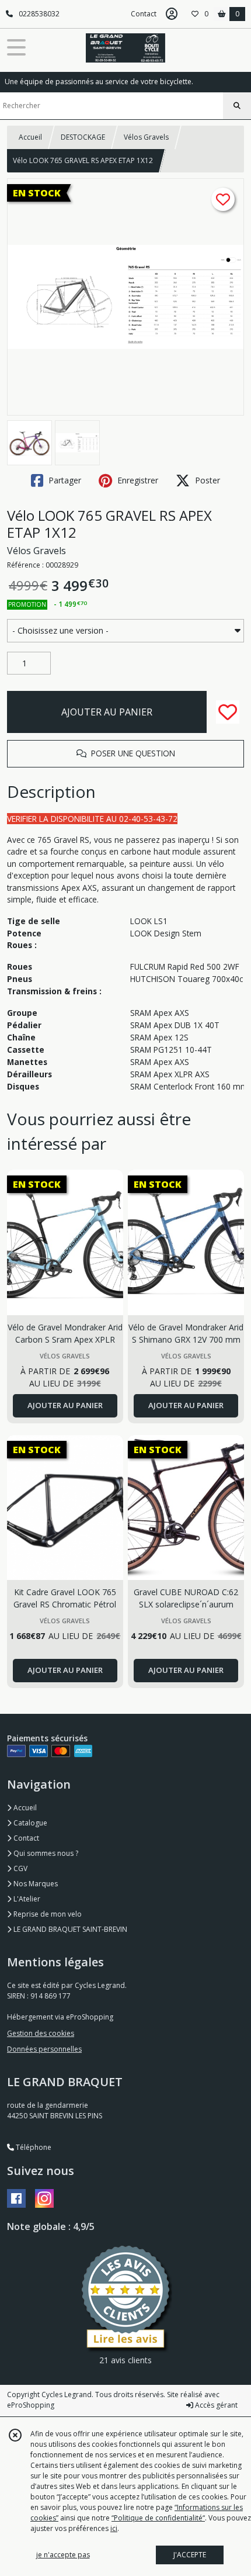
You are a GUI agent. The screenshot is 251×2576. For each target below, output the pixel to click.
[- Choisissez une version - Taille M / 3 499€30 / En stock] (125, 631)
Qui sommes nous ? (45, 1853)
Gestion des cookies (41, 2033)
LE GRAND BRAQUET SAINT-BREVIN (69, 1929)
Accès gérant (215, 2405)
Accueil (30, 137)
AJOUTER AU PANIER (107, 712)
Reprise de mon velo (47, 1914)
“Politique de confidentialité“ (158, 2518)
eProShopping (31, 2405)
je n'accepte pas (63, 2555)
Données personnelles (44, 2049)
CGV (20, 1868)
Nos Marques (35, 1884)
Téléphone (33, 2147)
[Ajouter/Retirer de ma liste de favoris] (228, 712)
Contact (144, 14)
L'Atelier (26, 1899)
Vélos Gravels (146, 137)
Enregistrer (137, 480)
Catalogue (29, 1823)
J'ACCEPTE (190, 2555)
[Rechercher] (237, 106)
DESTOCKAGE (83, 137)
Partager (64, 480)
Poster (206, 480)
